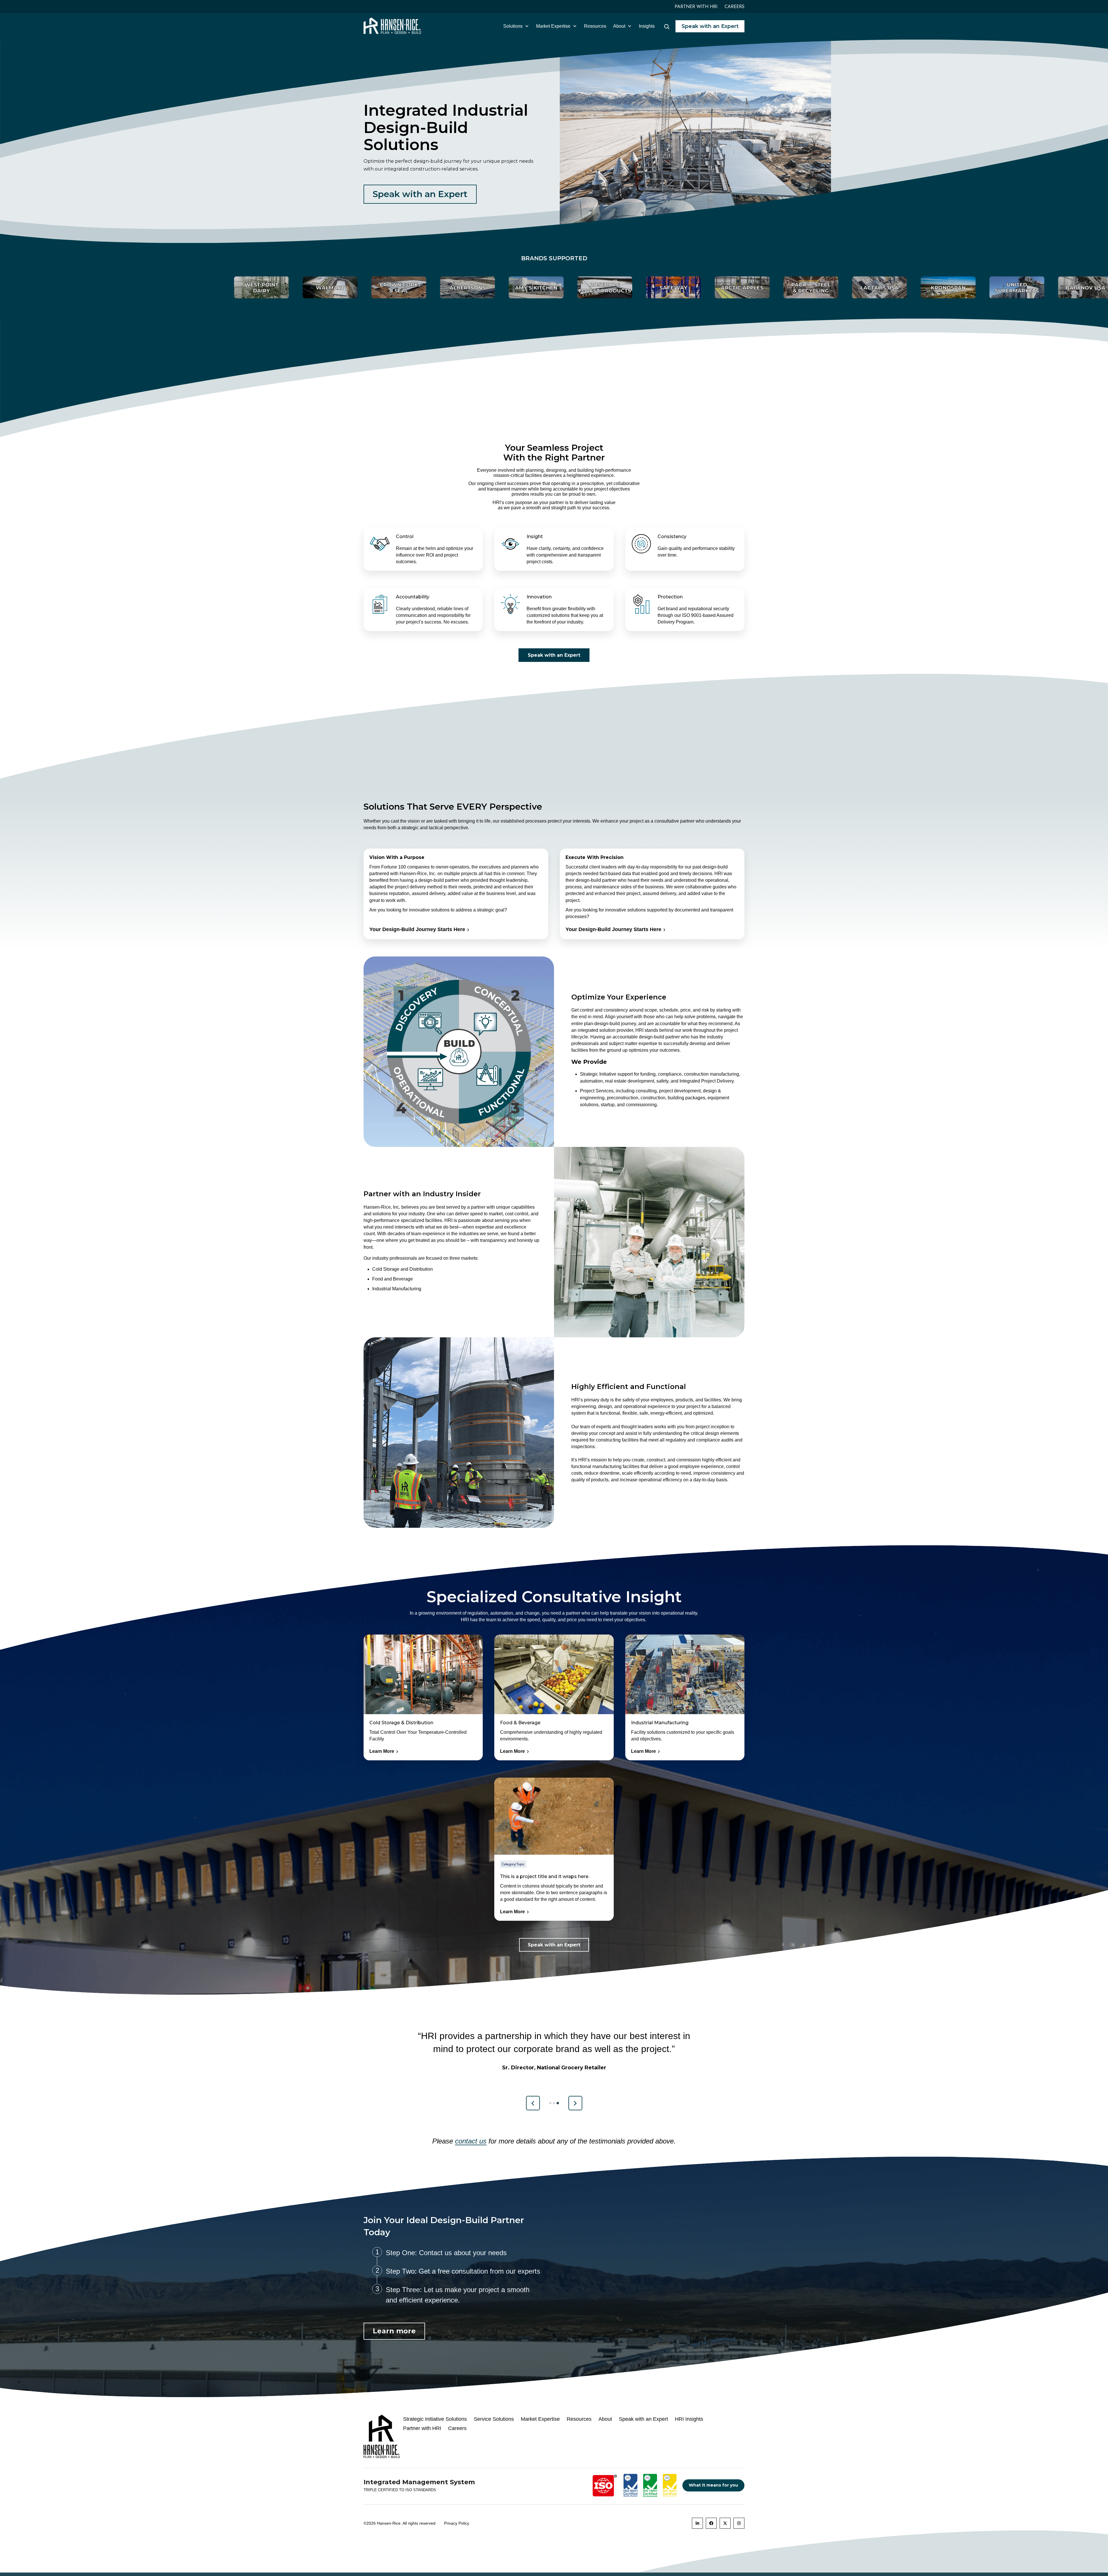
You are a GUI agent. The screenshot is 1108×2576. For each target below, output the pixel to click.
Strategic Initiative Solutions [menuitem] (435, 2419)
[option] (185, 287)
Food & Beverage (520, 1723)
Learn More (384, 1752)
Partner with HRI (696, 6)
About (619, 26)
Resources (595, 26)
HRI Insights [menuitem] (689, 2419)
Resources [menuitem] (579, 2419)
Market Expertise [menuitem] (540, 2419)
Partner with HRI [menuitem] (422, 2428)
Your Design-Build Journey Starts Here (417, 929)
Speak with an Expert (710, 26)
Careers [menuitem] (457, 2428)
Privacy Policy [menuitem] (457, 2523)
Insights (647, 26)
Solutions (513, 26)
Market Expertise (553, 26)
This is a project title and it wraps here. (545, 1876)
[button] (533, 2103)
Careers (734, 6)
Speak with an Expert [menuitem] (643, 2419)
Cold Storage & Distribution (401, 1723)
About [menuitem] (605, 2419)
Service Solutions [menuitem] (494, 2419)
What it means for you (713, 2485)
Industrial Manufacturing (660, 1723)
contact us (471, 2141)
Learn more (394, 2331)
